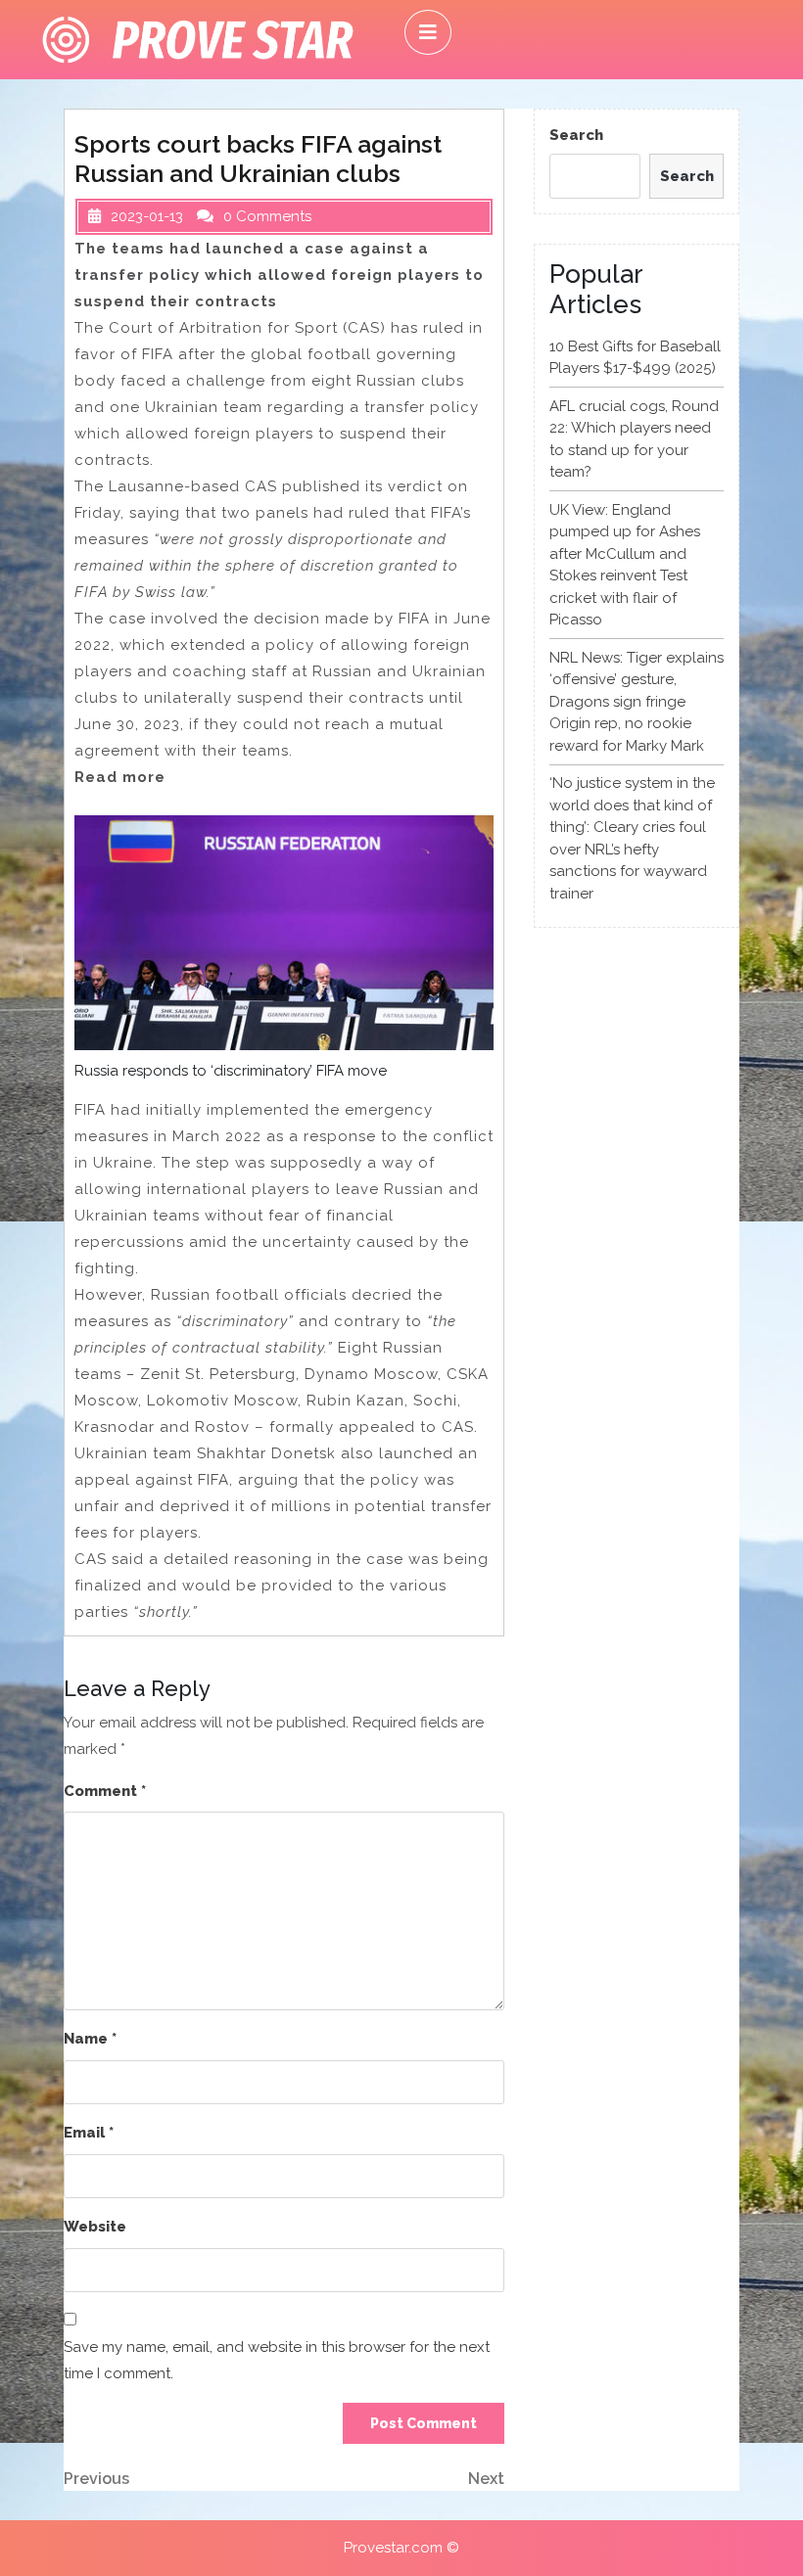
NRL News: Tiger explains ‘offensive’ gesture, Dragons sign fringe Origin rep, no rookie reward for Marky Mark (637, 702)
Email (89, 2133)
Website (95, 2227)
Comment (105, 1791)
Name (90, 2039)
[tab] (428, 32)
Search (576, 135)
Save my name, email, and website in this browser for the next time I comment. (277, 2360)
